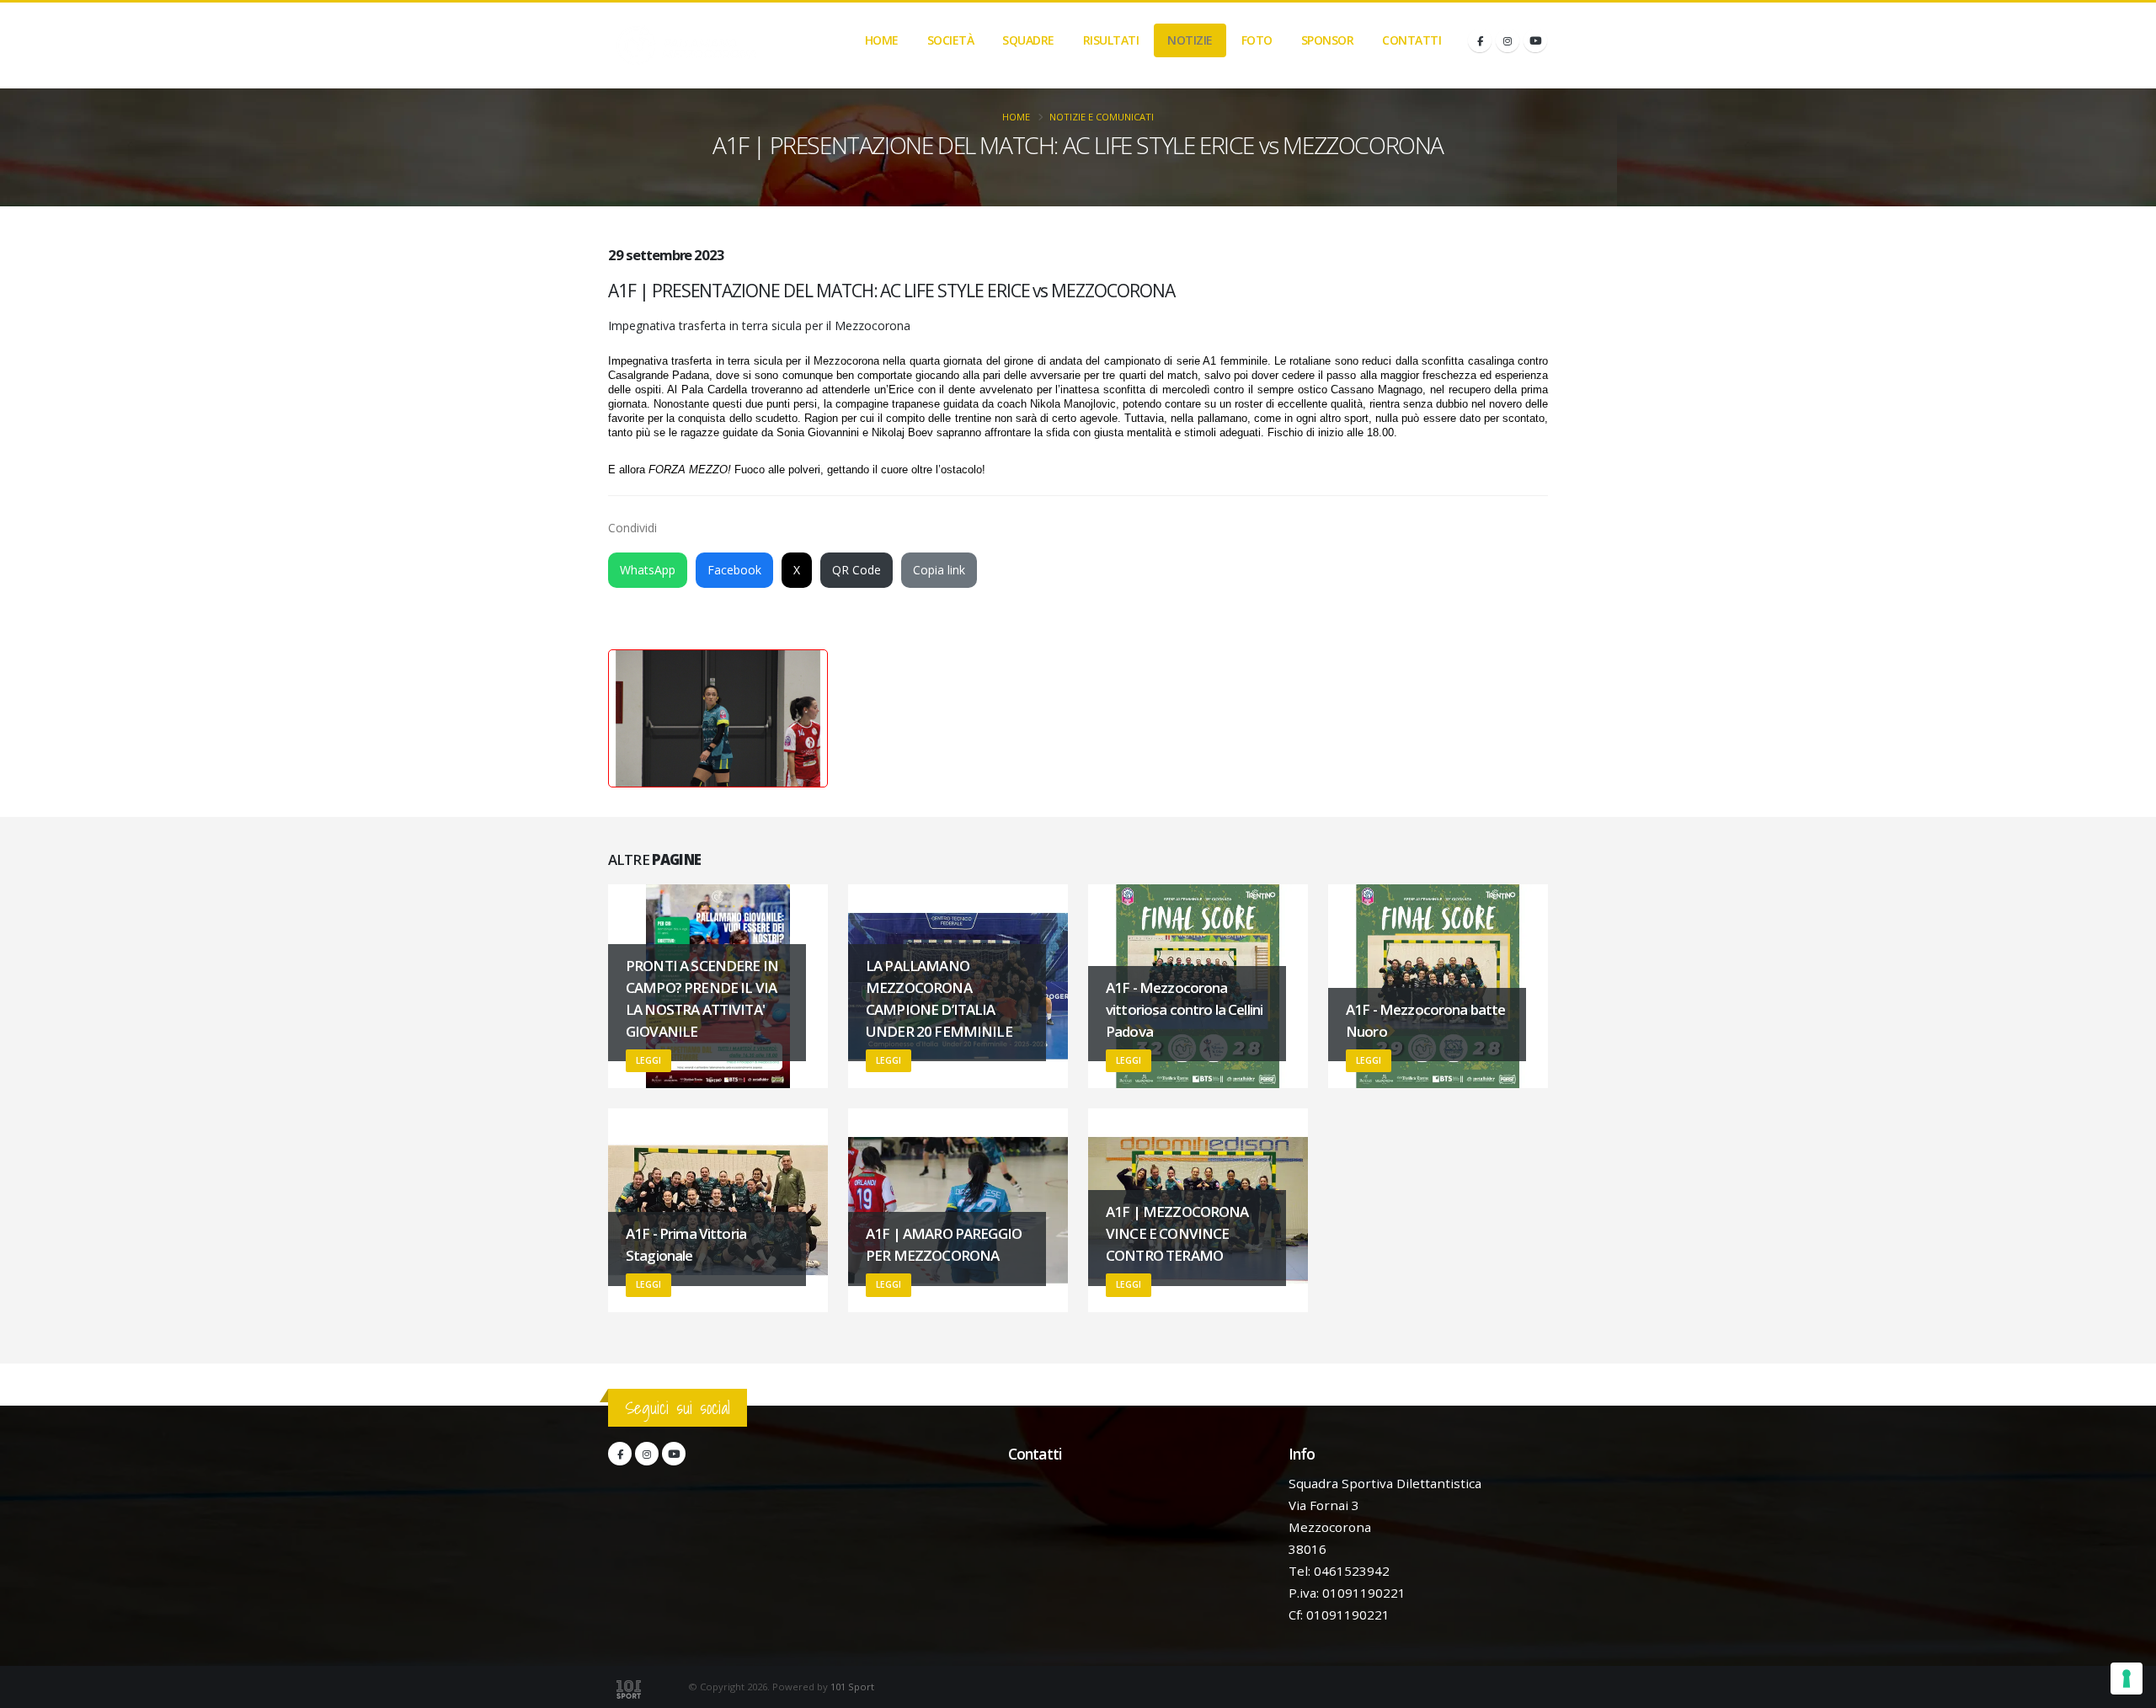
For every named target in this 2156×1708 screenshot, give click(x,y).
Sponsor (1328, 40)
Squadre (1028, 40)
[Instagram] (1508, 40)
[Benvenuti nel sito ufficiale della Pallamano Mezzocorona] (686, 45)
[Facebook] (1480, 40)
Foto (1257, 40)
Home (882, 40)
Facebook (734, 570)
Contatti (1412, 40)
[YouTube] (1535, 40)
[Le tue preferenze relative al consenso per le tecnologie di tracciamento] (2127, 1679)
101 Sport (852, 1687)
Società (951, 40)
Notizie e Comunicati (1102, 117)
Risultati (1111, 40)
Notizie (1190, 40)
